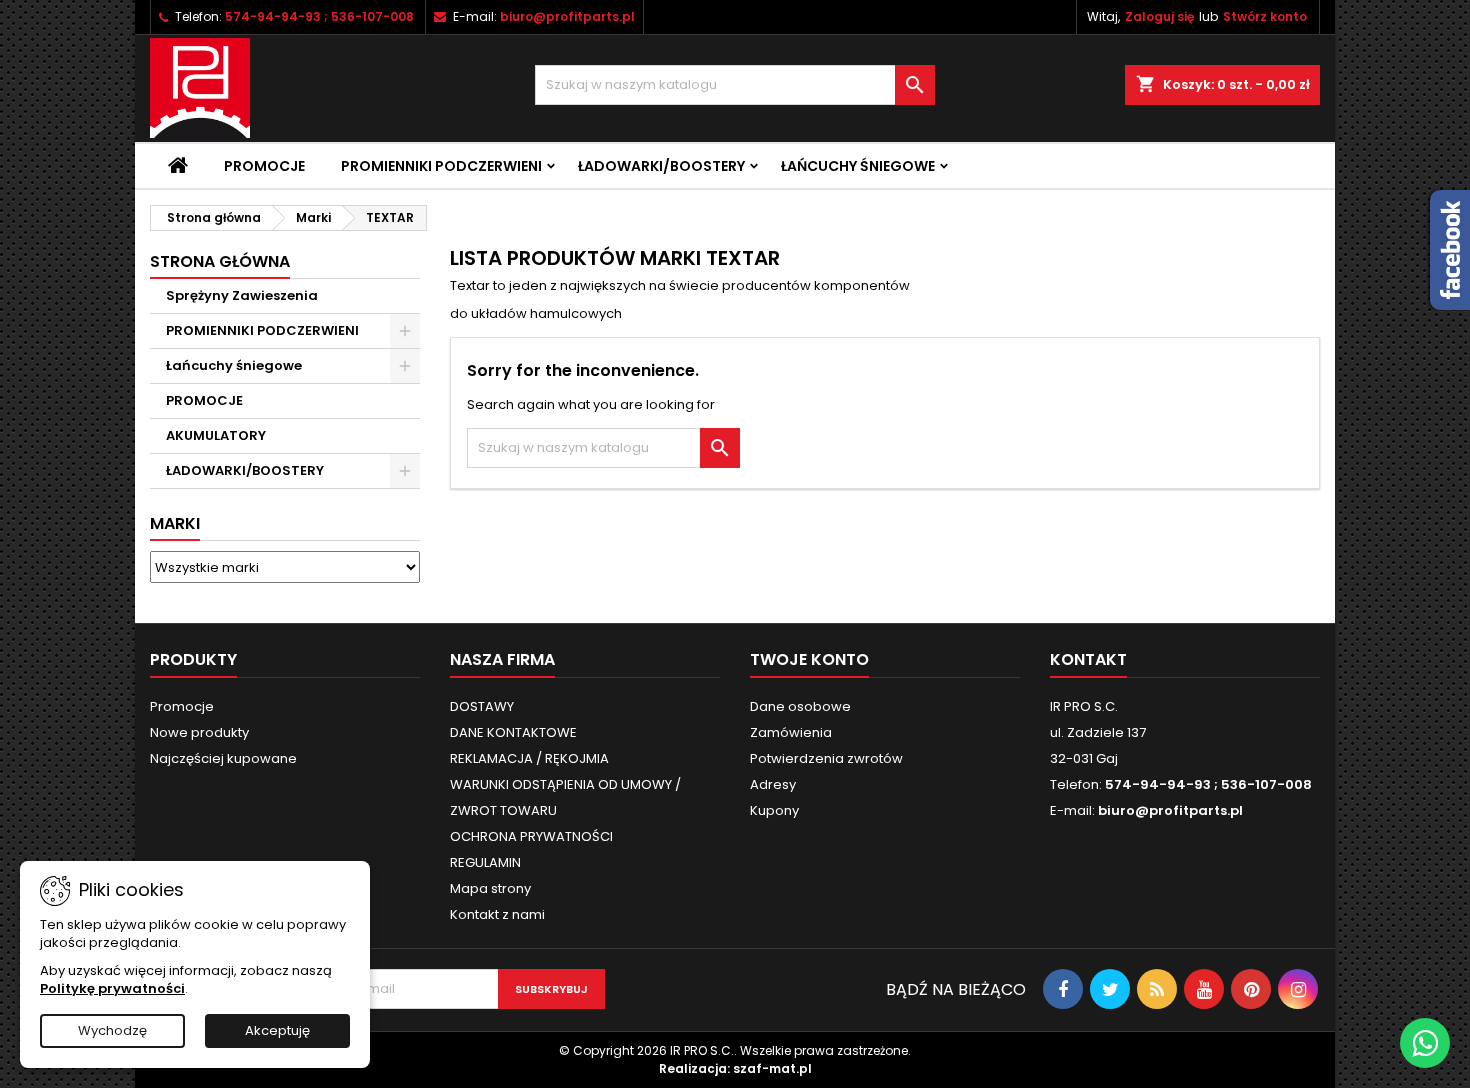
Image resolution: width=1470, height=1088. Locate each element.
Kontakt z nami (497, 914)
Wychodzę (112, 1030)
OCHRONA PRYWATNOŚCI (531, 836)
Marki (175, 523)
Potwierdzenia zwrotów (826, 758)
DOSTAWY (482, 706)
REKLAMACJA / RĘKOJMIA (529, 758)
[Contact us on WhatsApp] (1425, 1043)
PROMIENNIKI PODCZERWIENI (441, 166)
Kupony (774, 810)
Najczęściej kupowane (223, 758)
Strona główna (220, 261)
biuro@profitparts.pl (567, 16)
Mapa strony (490, 888)
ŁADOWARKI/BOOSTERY (661, 166)
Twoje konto (809, 659)
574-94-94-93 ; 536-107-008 (319, 16)
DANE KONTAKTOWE (513, 732)
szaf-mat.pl (772, 1068)
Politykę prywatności (112, 988)
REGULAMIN (485, 862)
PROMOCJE (204, 400)
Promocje (264, 166)
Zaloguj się (1159, 16)
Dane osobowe (800, 706)
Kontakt (1088, 659)
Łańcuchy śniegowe (858, 166)
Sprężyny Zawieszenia (242, 295)
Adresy (773, 784)
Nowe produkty (199, 732)
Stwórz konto (1265, 16)
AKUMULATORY (216, 435)
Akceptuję (277, 1030)
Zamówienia (791, 732)
